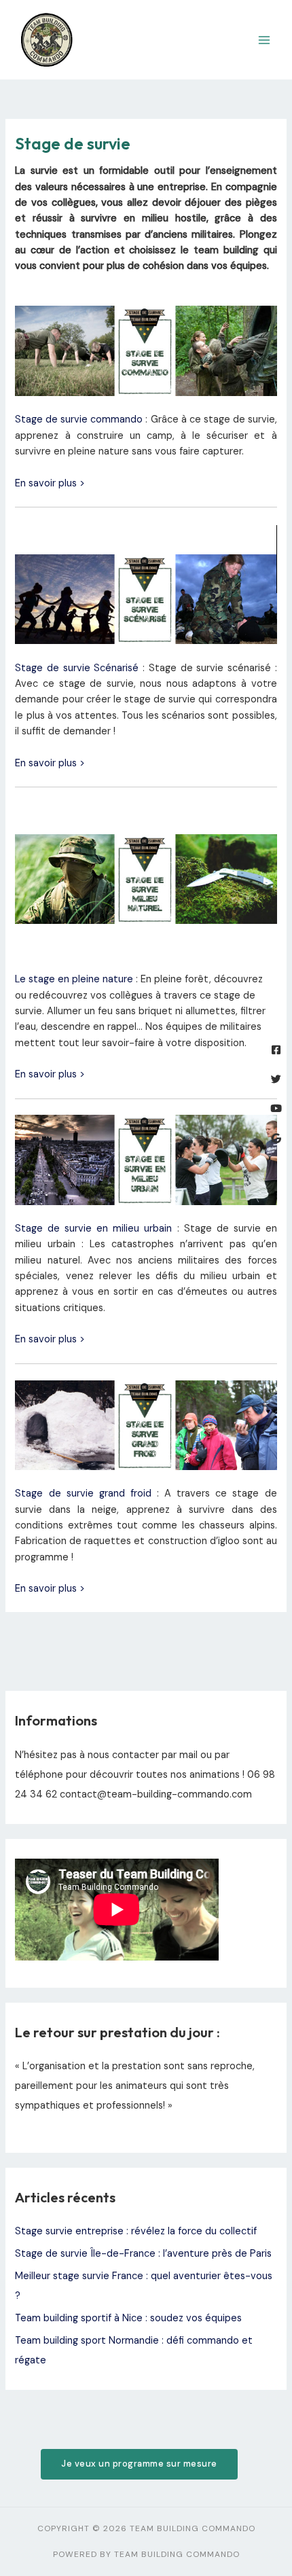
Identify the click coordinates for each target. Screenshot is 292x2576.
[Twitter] (276, 1079)
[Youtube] (276, 1108)
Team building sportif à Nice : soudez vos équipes (128, 2318)
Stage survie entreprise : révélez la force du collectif (136, 2231)
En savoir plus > (50, 483)
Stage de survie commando (79, 419)
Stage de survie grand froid (83, 1493)
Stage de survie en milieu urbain (93, 1229)
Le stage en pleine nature (74, 979)
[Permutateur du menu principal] (264, 40)
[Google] (276, 1138)
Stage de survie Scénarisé (77, 668)
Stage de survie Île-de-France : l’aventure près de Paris (143, 2254)
